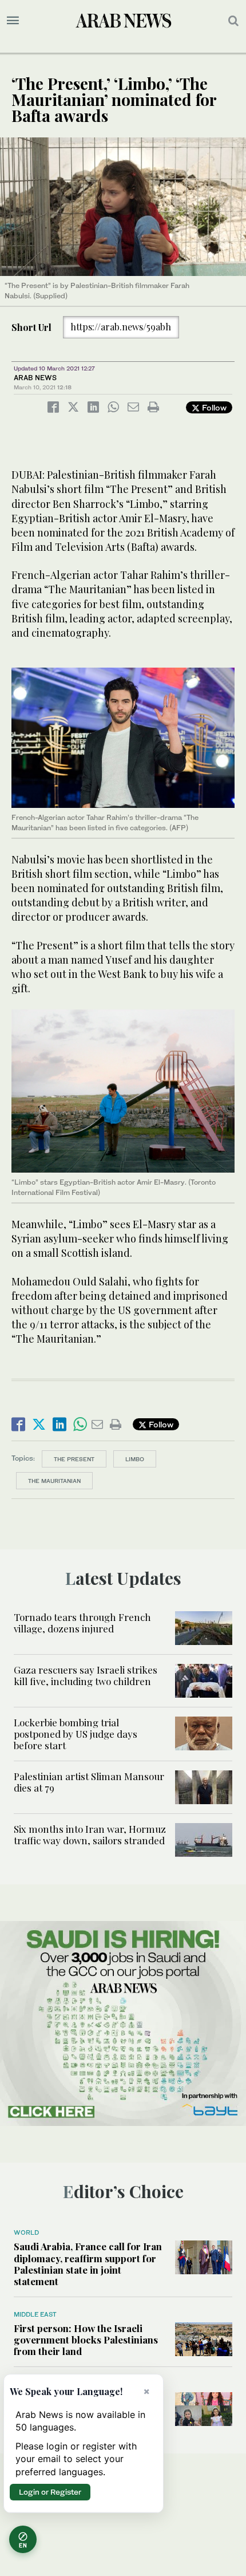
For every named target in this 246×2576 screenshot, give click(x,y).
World (26, 2232)
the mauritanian (54, 1481)
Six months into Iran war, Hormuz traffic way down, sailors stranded (90, 1835)
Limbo (135, 1459)
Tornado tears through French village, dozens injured (82, 1623)
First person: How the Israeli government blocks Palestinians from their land (86, 2340)
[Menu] (13, 21)
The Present (74, 1459)
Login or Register (50, 2492)
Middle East (35, 2314)
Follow (213, 407)
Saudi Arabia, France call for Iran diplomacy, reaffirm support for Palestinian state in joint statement (88, 2264)
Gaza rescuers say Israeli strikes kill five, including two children (86, 1675)
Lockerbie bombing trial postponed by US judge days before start (76, 1734)
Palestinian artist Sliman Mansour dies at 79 (89, 1782)
